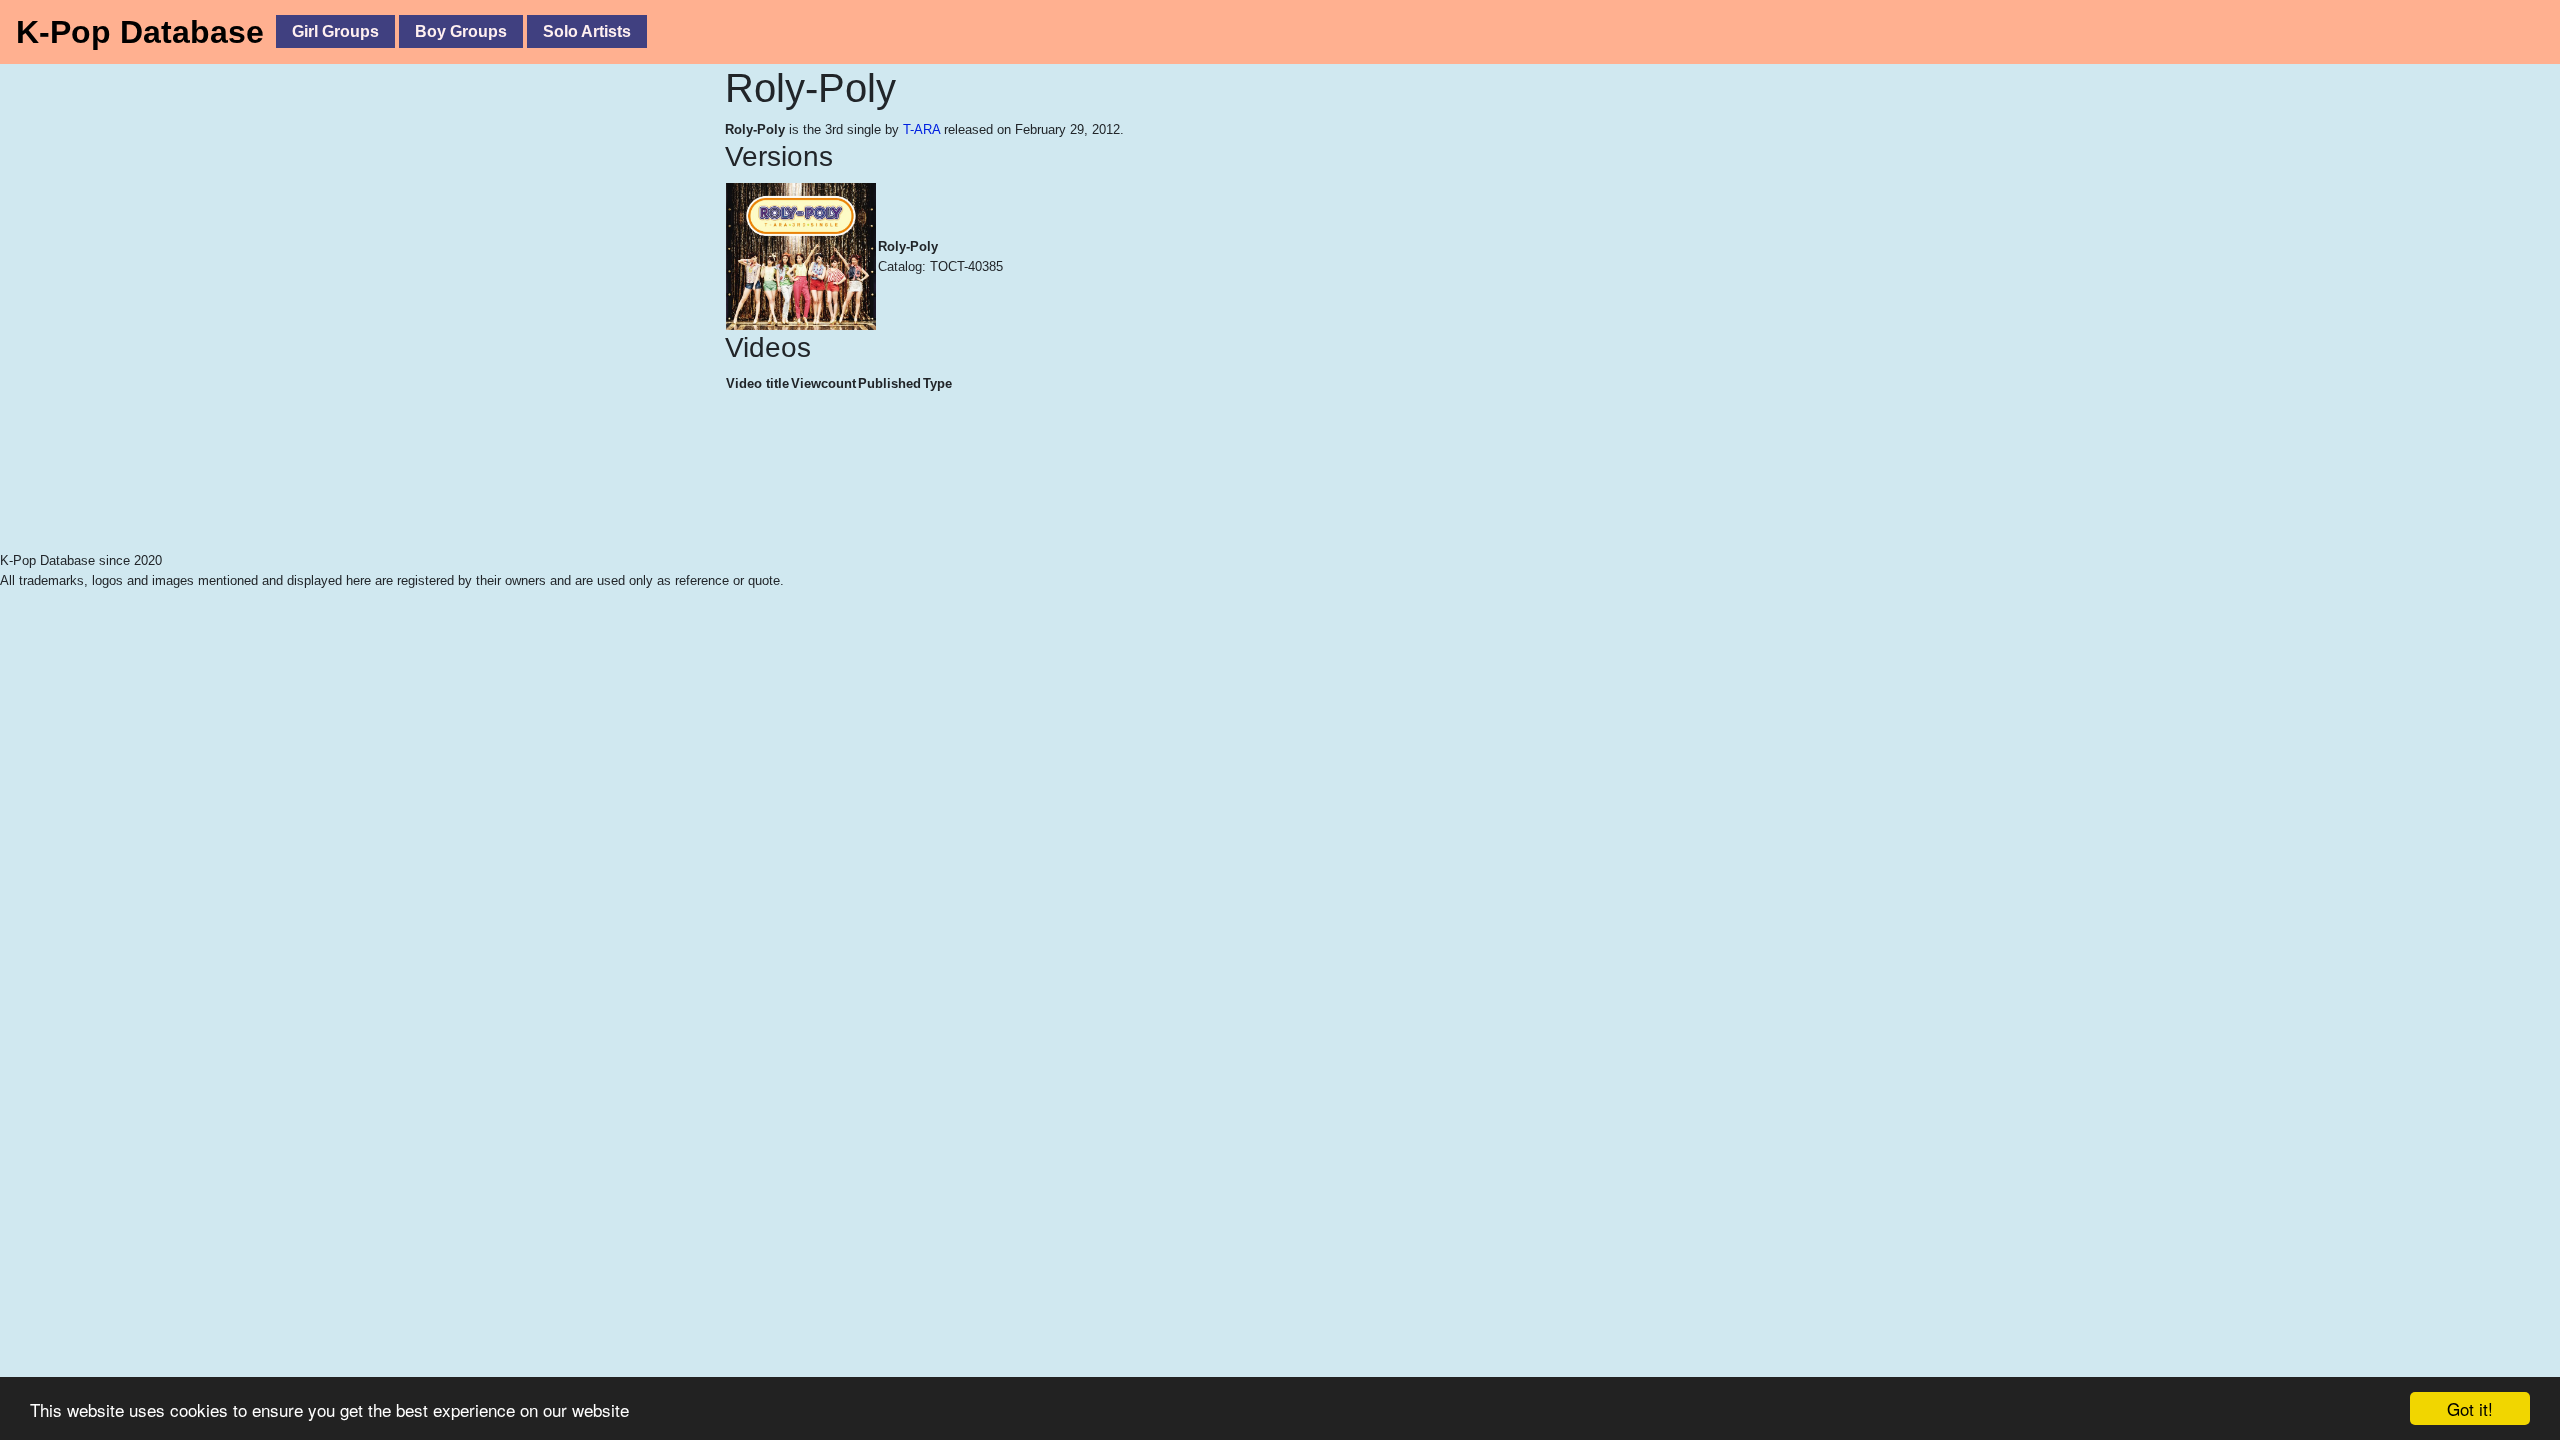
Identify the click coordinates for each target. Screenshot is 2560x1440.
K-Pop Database (140, 32)
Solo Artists (587, 31)
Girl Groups (335, 31)
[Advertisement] (450, 500)
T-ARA (921, 129)
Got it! (2470, 1408)
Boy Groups (461, 31)
